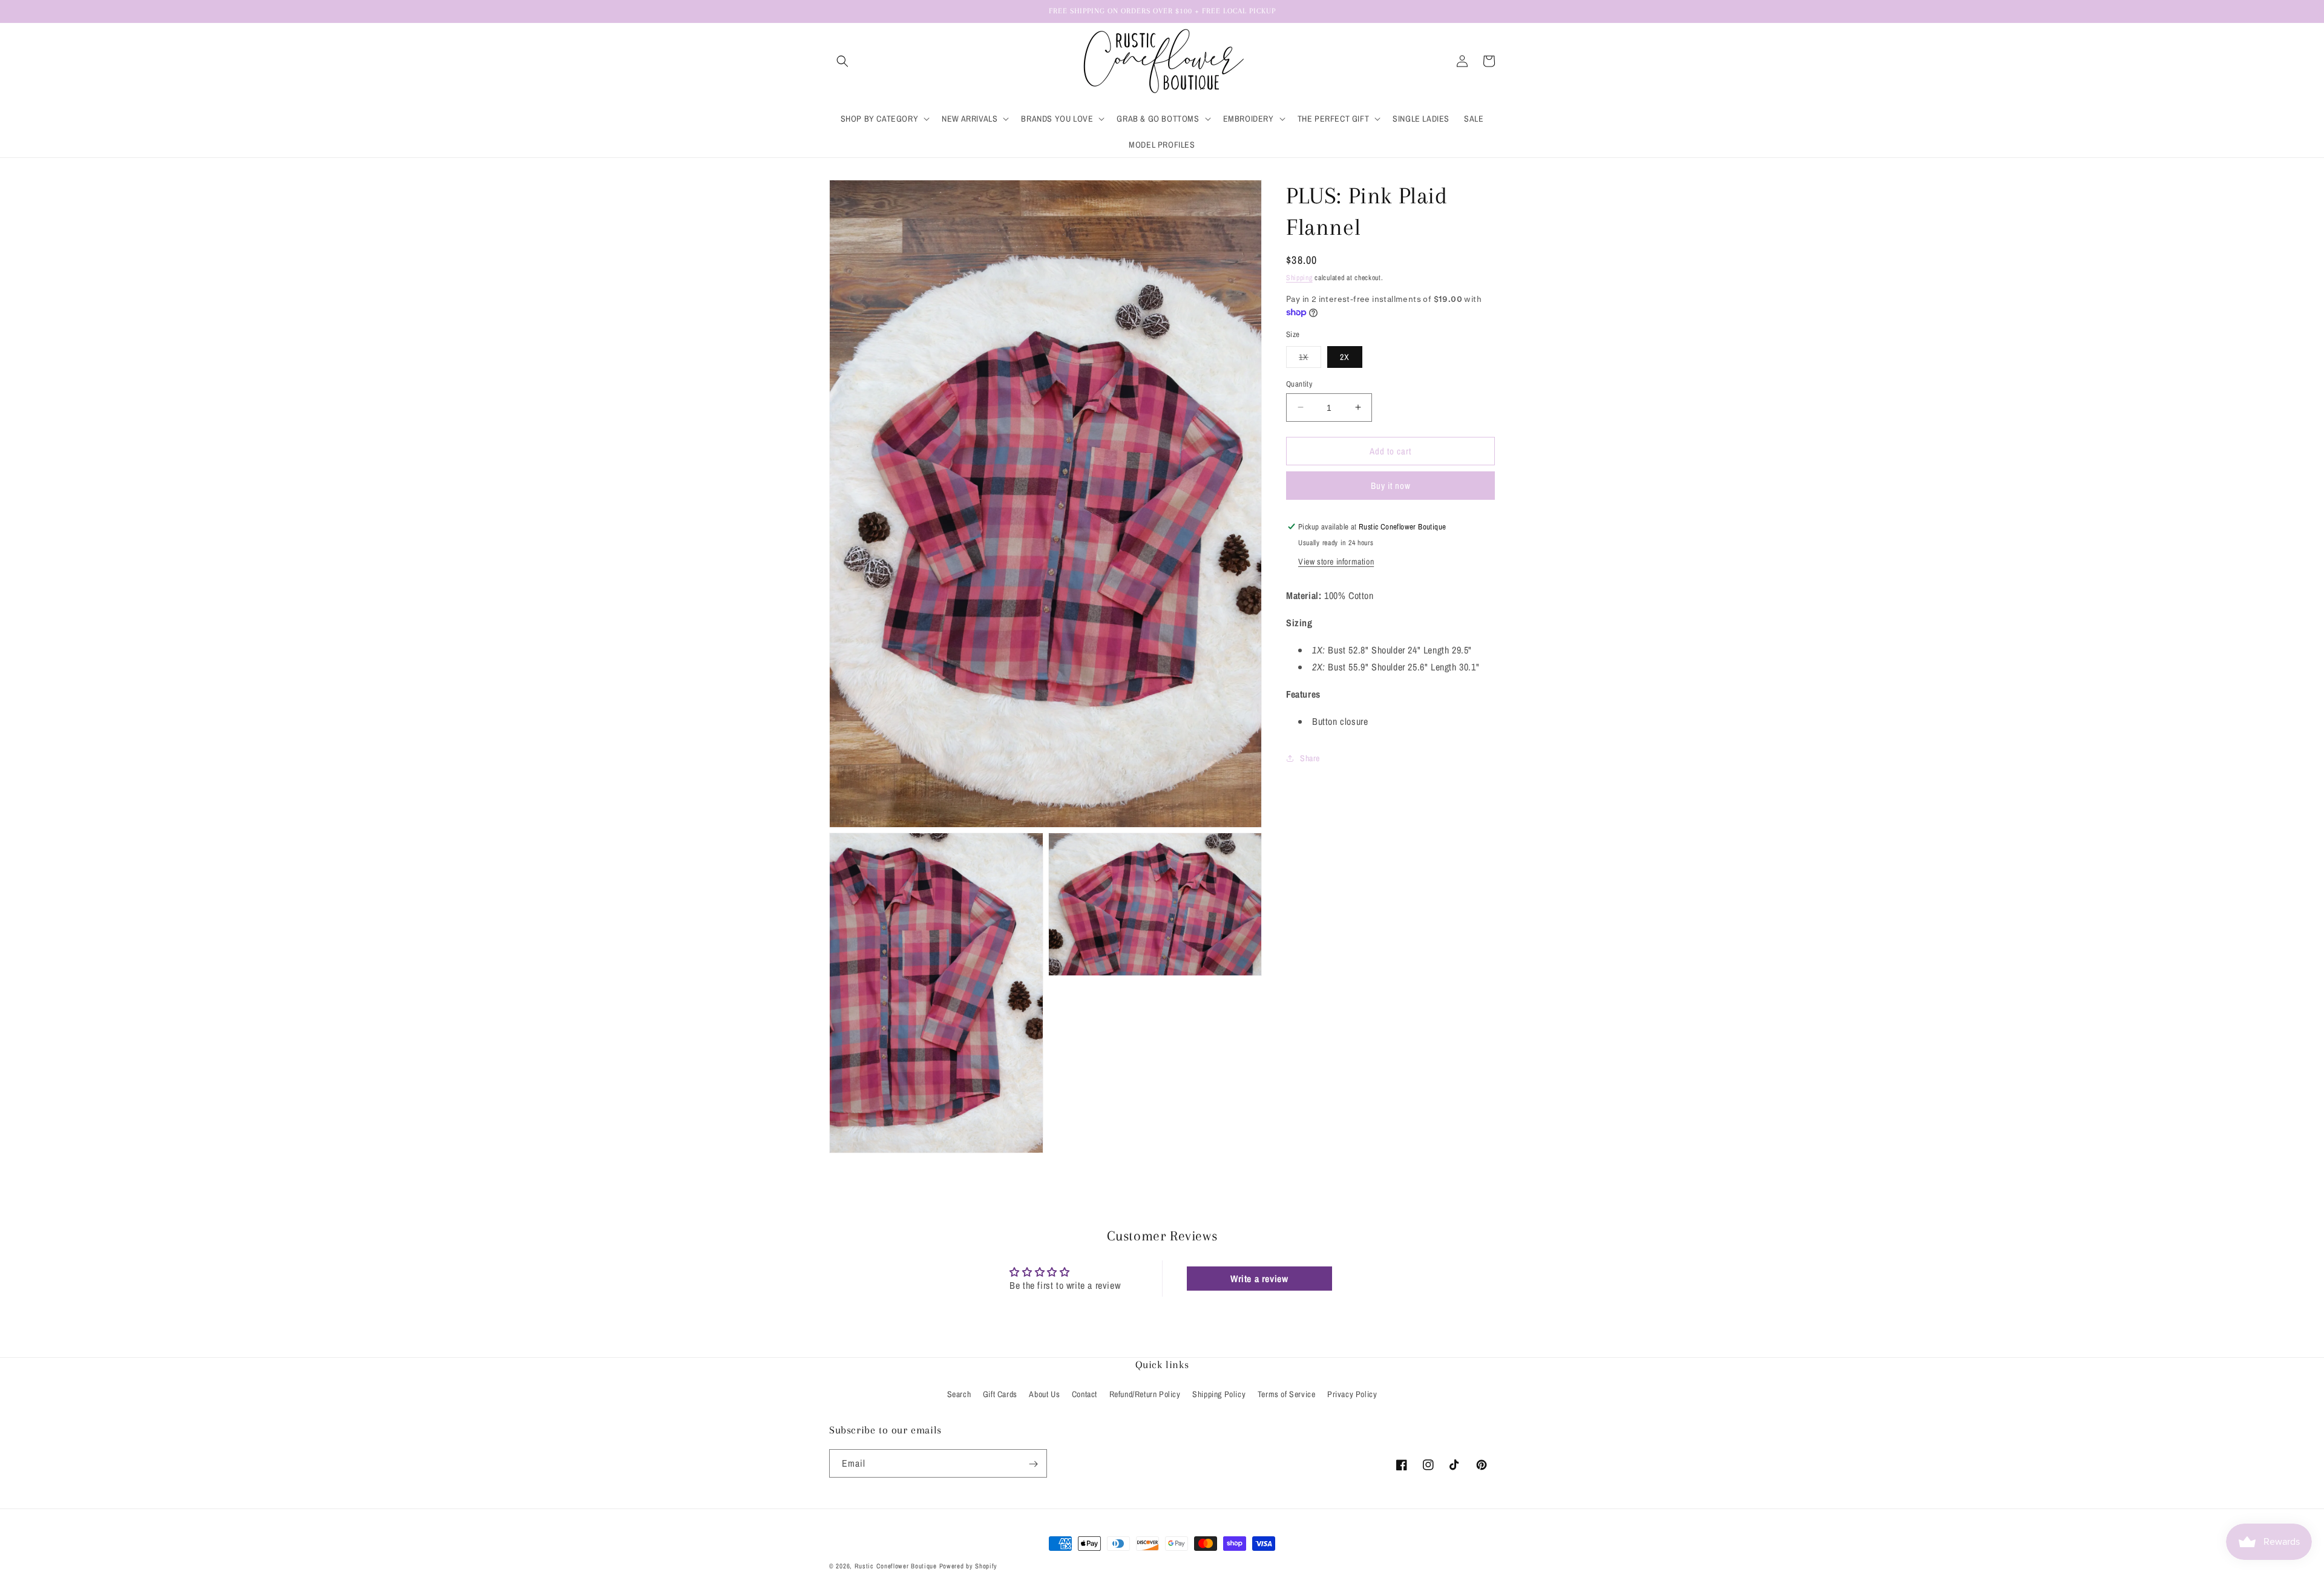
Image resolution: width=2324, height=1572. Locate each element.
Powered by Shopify (969, 1566)
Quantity (1299, 383)
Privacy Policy (1352, 1394)
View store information (1336, 562)
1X (1310, 359)
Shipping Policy (1219, 1394)
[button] (842, 61)
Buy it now (1391, 486)
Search (959, 1394)
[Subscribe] (1033, 1464)
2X (1345, 356)
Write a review (1259, 1279)
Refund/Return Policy (1145, 1394)
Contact (1085, 1394)
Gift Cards (1000, 1394)
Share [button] (1310, 758)
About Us (1044, 1394)
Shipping (1299, 278)
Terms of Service (1287, 1394)
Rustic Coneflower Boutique (896, 1566)
